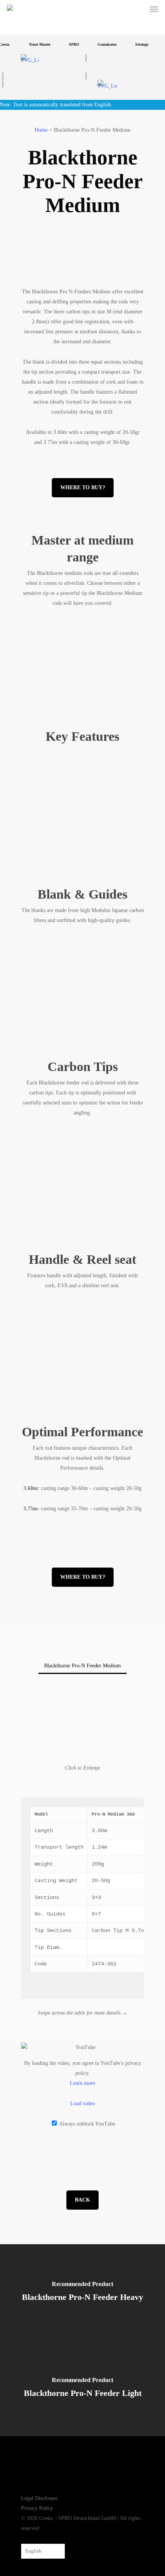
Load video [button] (82, 2103)
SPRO (68, 44)
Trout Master (34, 44)
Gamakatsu (101, 44)
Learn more (82, 2083)
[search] (140, 9)
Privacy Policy (37, 2508)
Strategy (136, 44)
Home (41, 130)
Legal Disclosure (39, 2498)
